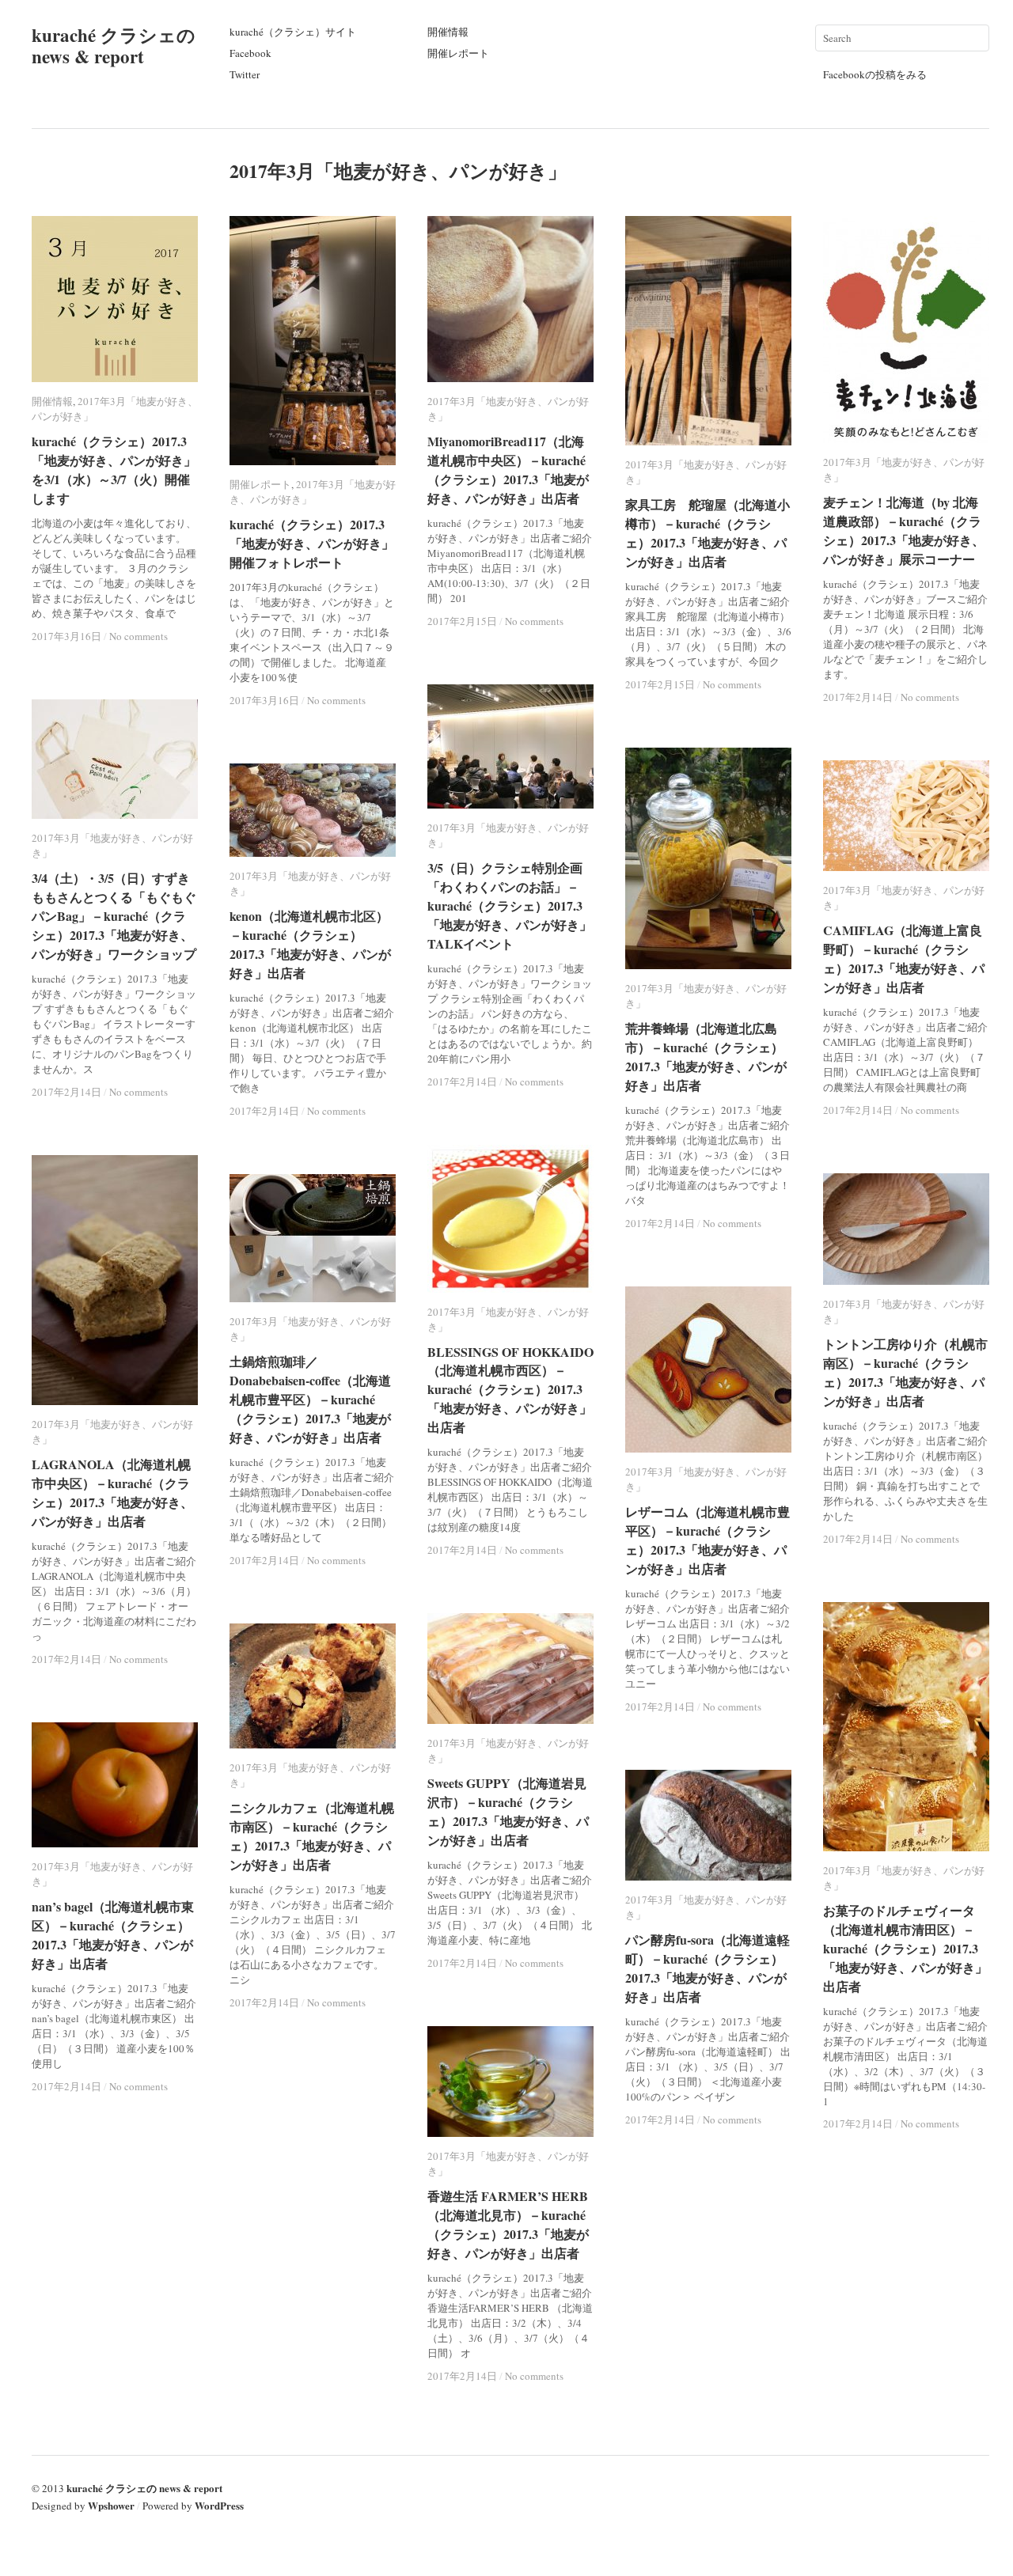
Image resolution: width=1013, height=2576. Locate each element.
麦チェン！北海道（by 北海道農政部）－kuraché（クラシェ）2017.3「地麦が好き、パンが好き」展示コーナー (904, 530)
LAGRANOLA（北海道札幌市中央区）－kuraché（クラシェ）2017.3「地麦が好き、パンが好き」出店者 (112, 1493)
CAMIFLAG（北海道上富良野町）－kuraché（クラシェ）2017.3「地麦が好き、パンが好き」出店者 (904, 958)
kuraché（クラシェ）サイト (293, 32)
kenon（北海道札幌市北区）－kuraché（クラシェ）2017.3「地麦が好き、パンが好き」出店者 (310, 944)
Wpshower (111, 2505)
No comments (336, 700)
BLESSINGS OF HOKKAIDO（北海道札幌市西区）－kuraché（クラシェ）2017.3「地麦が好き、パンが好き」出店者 (510, 1389)
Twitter (245, 74)
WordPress (219, 2505)
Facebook (250, 53)
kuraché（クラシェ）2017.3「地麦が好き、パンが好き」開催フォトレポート (312, 543)
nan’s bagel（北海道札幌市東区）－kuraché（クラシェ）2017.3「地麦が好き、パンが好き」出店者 (113, 1935)
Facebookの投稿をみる (875, 74)
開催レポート (458, 53)
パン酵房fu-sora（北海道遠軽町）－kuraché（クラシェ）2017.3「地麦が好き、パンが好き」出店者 (708, 1968)
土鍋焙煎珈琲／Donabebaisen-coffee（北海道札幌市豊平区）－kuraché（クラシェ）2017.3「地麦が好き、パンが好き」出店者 (310, 1399)
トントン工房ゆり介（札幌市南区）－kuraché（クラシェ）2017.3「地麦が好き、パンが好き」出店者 (905, 1372)
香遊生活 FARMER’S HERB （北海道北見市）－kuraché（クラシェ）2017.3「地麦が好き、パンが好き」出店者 (508, 2224)
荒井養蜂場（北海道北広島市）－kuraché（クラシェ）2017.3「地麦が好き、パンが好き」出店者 (706, 1057)
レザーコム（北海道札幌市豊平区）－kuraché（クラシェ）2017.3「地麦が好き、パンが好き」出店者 (708, 1540)
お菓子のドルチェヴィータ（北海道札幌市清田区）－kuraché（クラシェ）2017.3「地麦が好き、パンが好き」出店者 (905, 1948)
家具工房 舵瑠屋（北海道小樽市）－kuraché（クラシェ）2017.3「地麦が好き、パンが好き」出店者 (708, 533)
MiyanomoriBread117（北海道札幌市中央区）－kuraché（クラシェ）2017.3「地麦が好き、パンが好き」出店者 (508, 470)
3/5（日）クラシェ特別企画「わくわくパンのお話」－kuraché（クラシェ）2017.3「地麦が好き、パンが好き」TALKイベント (510, 905)
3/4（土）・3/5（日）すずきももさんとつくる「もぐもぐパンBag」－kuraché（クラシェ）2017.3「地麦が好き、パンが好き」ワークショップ (114, 916)
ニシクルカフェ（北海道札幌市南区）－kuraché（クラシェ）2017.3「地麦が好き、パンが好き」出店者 (312, 1836)
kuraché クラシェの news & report (114, 45)
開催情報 (448, 32)
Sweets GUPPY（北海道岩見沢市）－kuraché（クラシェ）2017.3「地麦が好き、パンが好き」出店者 (508, 1811)
